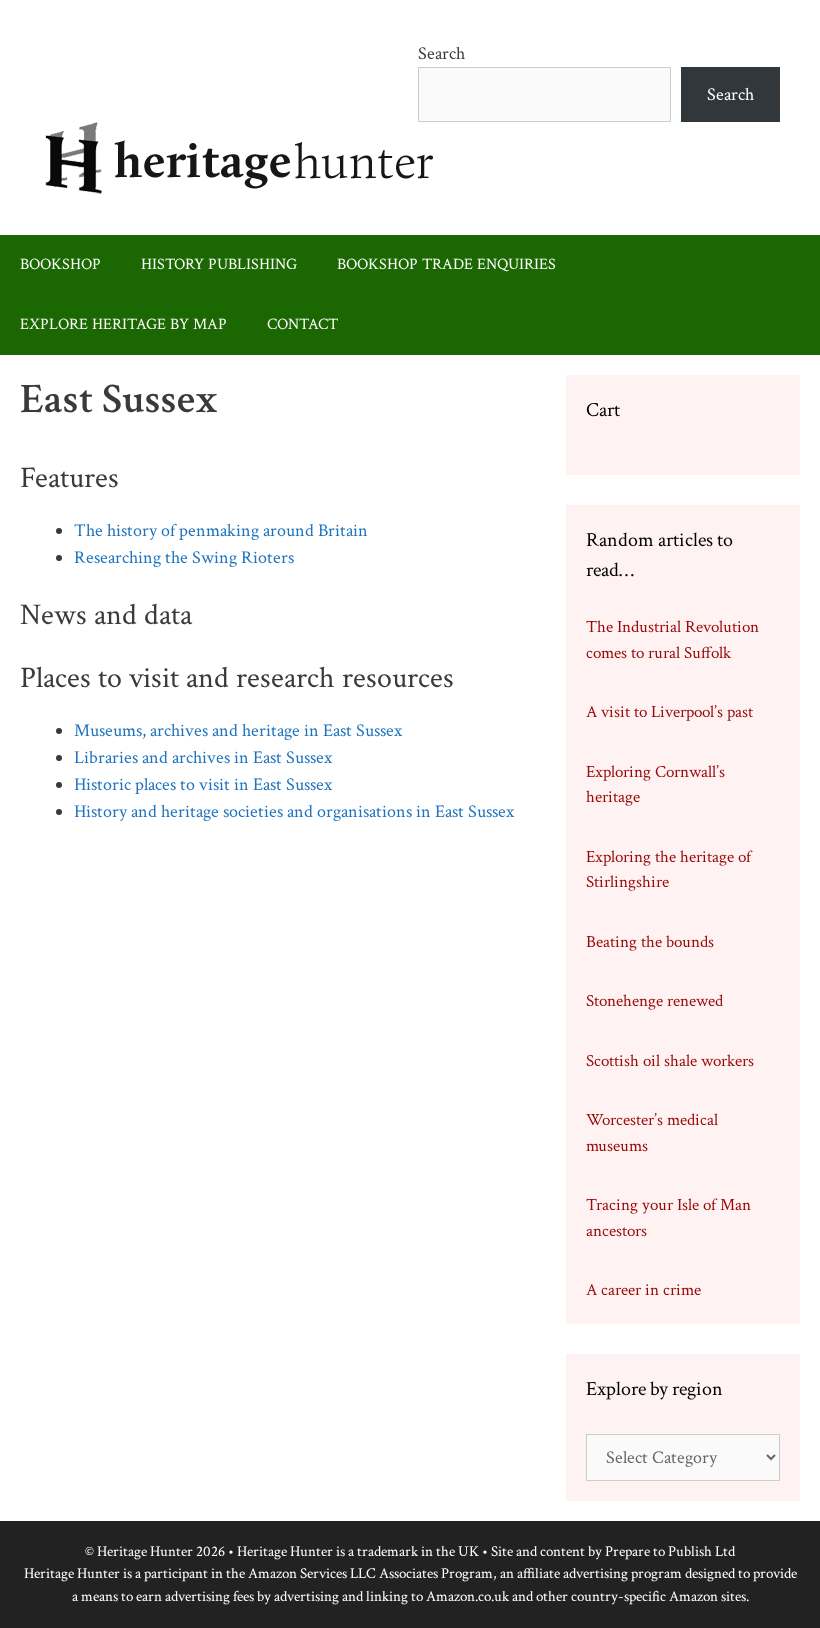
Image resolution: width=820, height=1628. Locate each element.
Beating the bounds (650, 942)
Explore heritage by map (123, 324)
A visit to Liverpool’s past (669, 712)
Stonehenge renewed (654, 1001)
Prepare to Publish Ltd (670, 1551)
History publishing (219, 264)
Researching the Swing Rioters (184, 557)
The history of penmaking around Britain (221, 530)
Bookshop (60, 264)
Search (441, 53)
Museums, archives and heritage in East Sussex (238, 730)
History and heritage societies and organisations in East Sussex (294, 811)
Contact (302, 324)
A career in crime (643, 1290)
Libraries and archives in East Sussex (203, 757)
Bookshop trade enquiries (446, 264)
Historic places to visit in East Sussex (203, 784)
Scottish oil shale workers (670, 1061)
